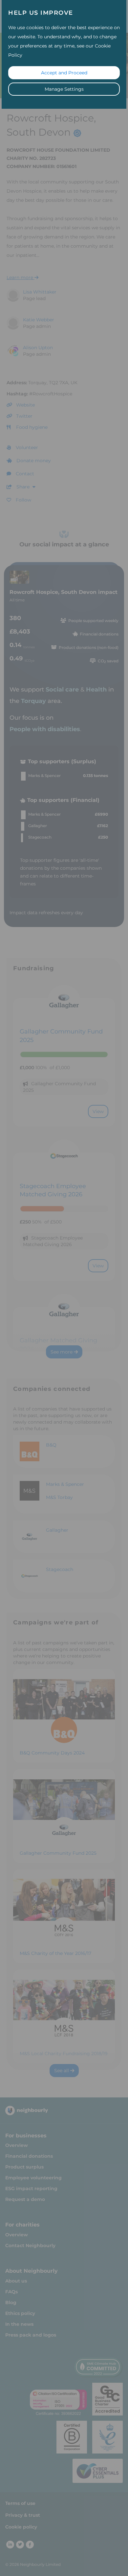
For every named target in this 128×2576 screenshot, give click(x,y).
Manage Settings (64, 89)
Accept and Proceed (64, 73)
